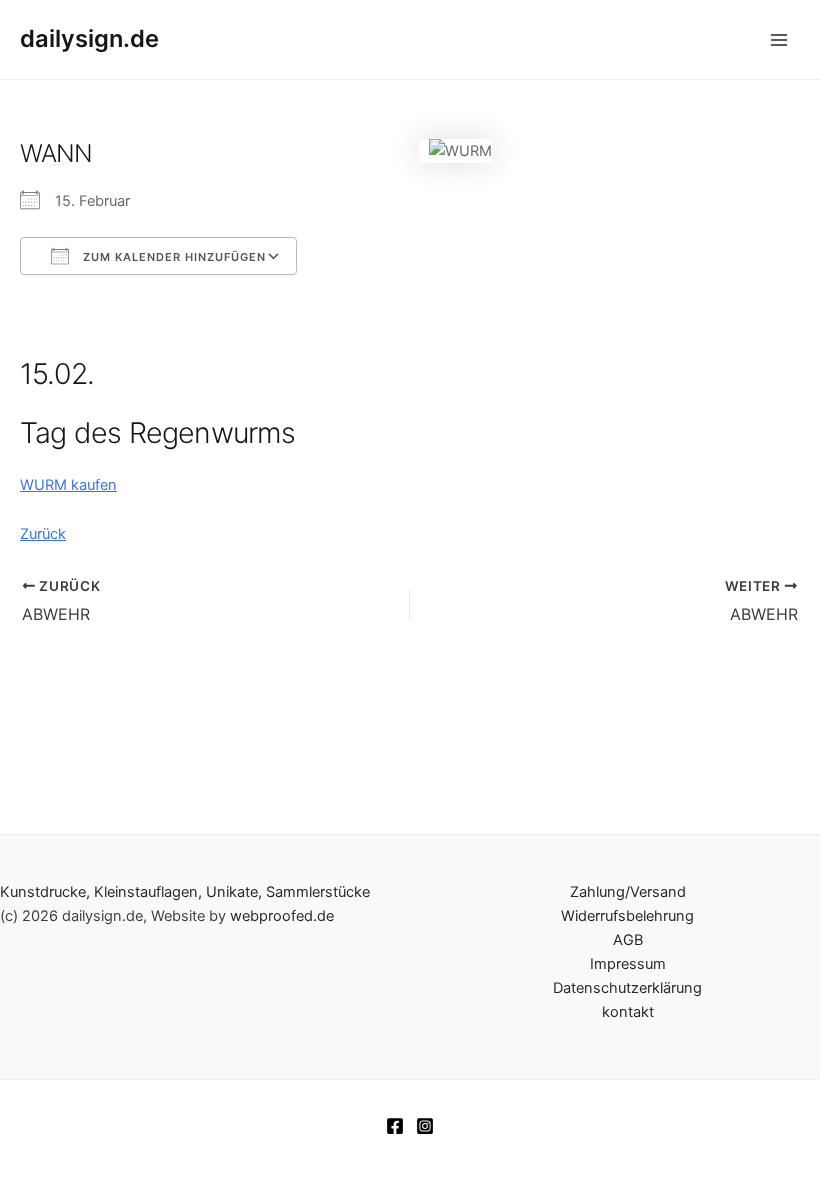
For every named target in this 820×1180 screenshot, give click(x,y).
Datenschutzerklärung (627, 988)
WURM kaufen (68, 485)
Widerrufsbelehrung (627, 916)
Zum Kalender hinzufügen (172, 257)
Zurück (43, 534)
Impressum (628, 964)
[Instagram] (425, 1126)
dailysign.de (89, 38)
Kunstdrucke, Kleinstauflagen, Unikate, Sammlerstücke (185, 892)
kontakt (628, 1012)
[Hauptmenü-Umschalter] (779, 40)
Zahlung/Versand (628, 892)
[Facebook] (395, 1126)
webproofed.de (282, 916)
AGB (628, 940)
